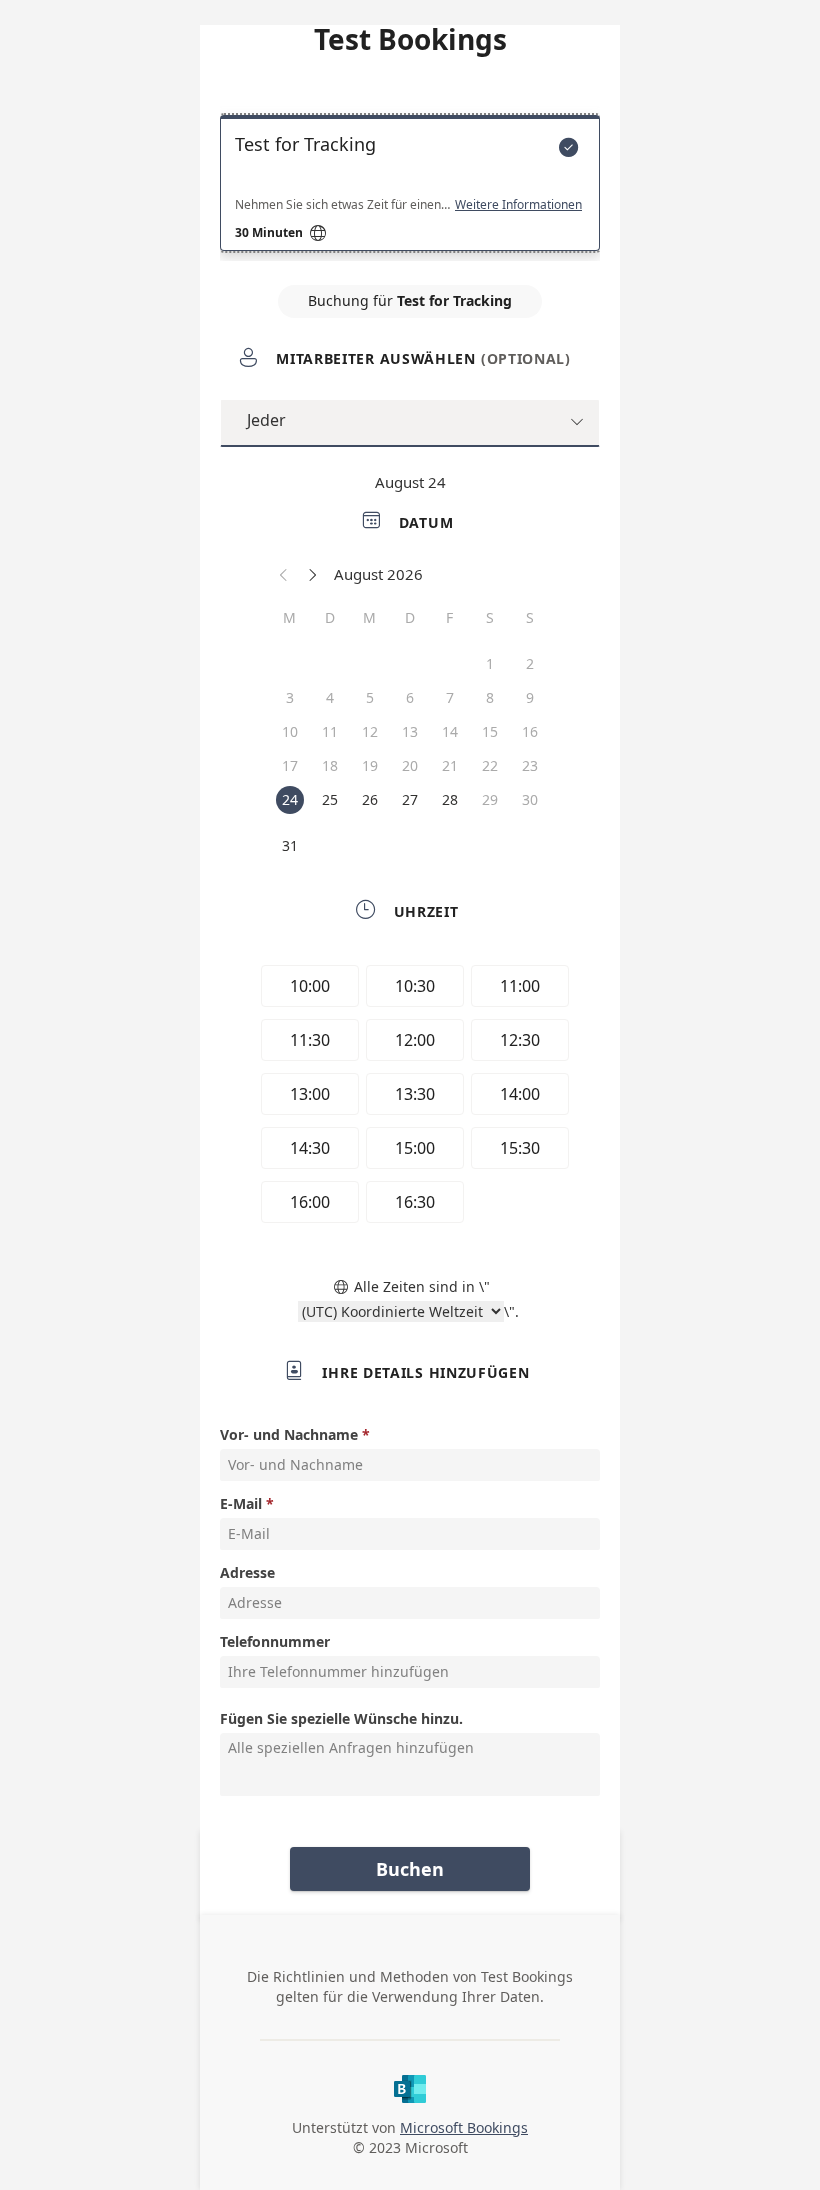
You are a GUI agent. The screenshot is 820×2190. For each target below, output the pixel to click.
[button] (284, 574)
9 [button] (530, 697)
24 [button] (290, 799)
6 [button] (410, 697)
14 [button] (450, 731)
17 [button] (290, 765)
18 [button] (330, 765)
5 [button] (370, 697)
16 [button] (530, 731)
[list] (410, 188)
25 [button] (330, 799)
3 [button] (290, 697)
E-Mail (241, 1503)
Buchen (410, 1869)
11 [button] (330, 731)
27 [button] (410, 799)
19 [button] (370, 765)
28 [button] (450, 799)
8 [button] (490, 697)
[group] (410, 1097)
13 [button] (410, 731)
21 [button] (450, 765)
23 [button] (530, 765)
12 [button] (370, 731)
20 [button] (410, 765)
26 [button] (370, 799)
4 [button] (330, 697)
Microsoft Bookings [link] (464, 2127)
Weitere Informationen (518, 205)
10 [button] (290, 731)
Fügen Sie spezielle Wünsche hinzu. (341, 1718)
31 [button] (290, 845)
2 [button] (530, 663)
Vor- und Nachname (289, 1434)
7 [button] (450, 697)
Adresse (247, 1572)
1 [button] (490, 663)
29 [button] (490, 799)
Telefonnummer (275, 1641)
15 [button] (490, 731)
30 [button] (530, 799)
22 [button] (490, 765)
